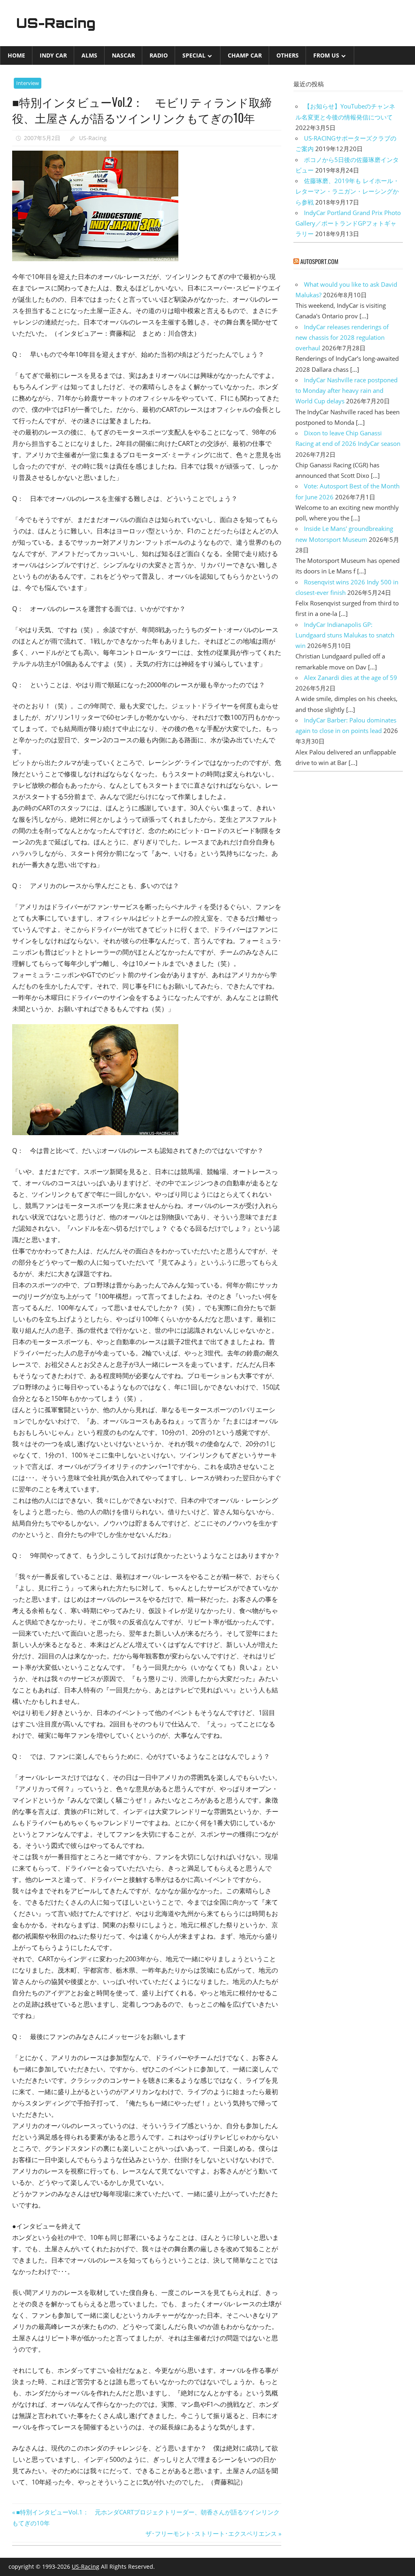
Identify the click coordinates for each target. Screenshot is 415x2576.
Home (16, 55)
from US (326, 55)
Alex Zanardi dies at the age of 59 (351, 678)
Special (194, 55)
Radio (159, 55)
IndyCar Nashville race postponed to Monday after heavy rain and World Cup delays (347, 391)
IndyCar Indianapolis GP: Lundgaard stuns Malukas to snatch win (345, 635)
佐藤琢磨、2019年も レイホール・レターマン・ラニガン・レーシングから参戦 (347, 191)
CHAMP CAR (245, 55)
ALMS (89, 55)
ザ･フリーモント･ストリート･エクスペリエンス (211, 2533)
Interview (28, 83)
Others (288, 55)
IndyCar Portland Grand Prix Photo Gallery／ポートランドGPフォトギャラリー (348, 223)
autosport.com (319, 261)
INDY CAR (53, 55)
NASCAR (123, 55)
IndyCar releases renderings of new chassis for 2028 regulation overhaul (342, 338)
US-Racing (56, 23)
